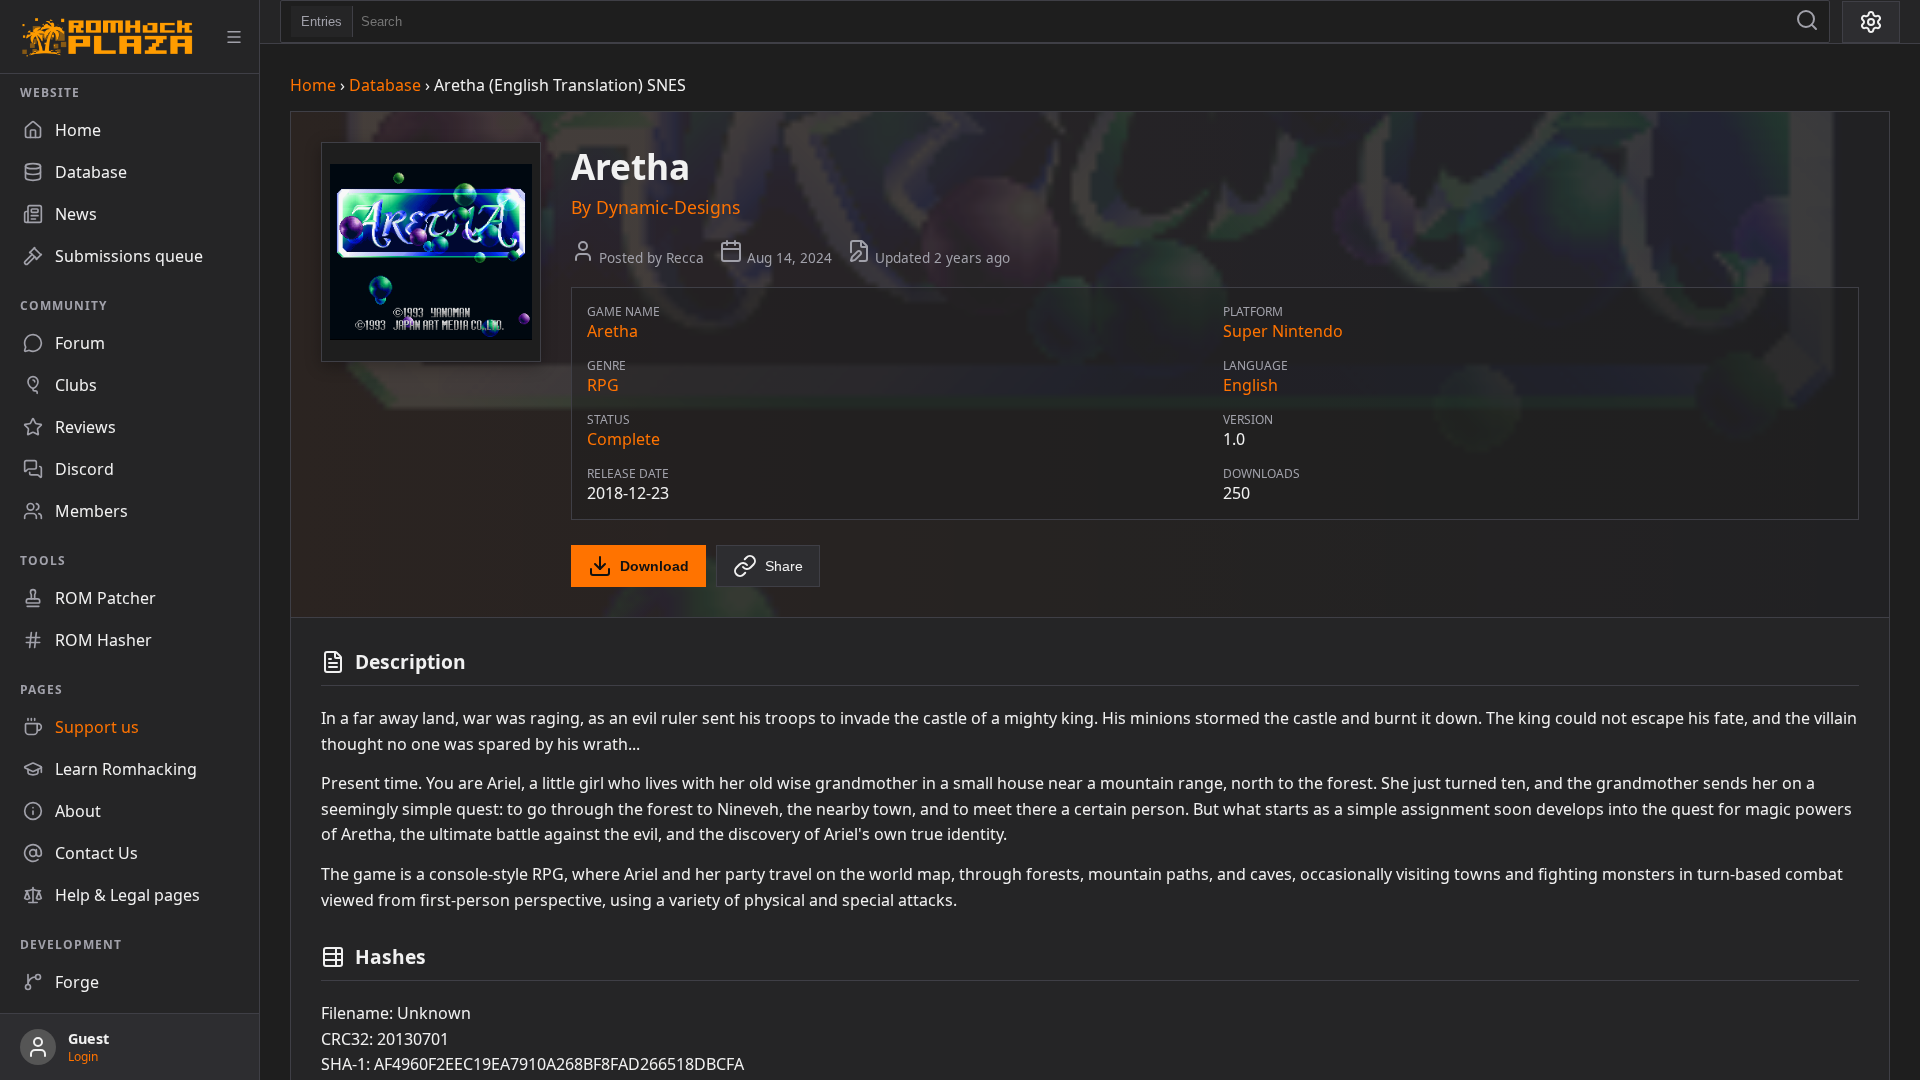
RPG (603, 385)
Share (784, 566)
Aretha (612, 331)
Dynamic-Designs (668, 207)
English (1250, 385)
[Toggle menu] (234, 37)
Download (654, 566)
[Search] (1807, 21)
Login (83, 1056)
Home (313, 85)
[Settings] (1871, 22)
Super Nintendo (1283, 331)
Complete (623, 439)
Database (385, 85)
